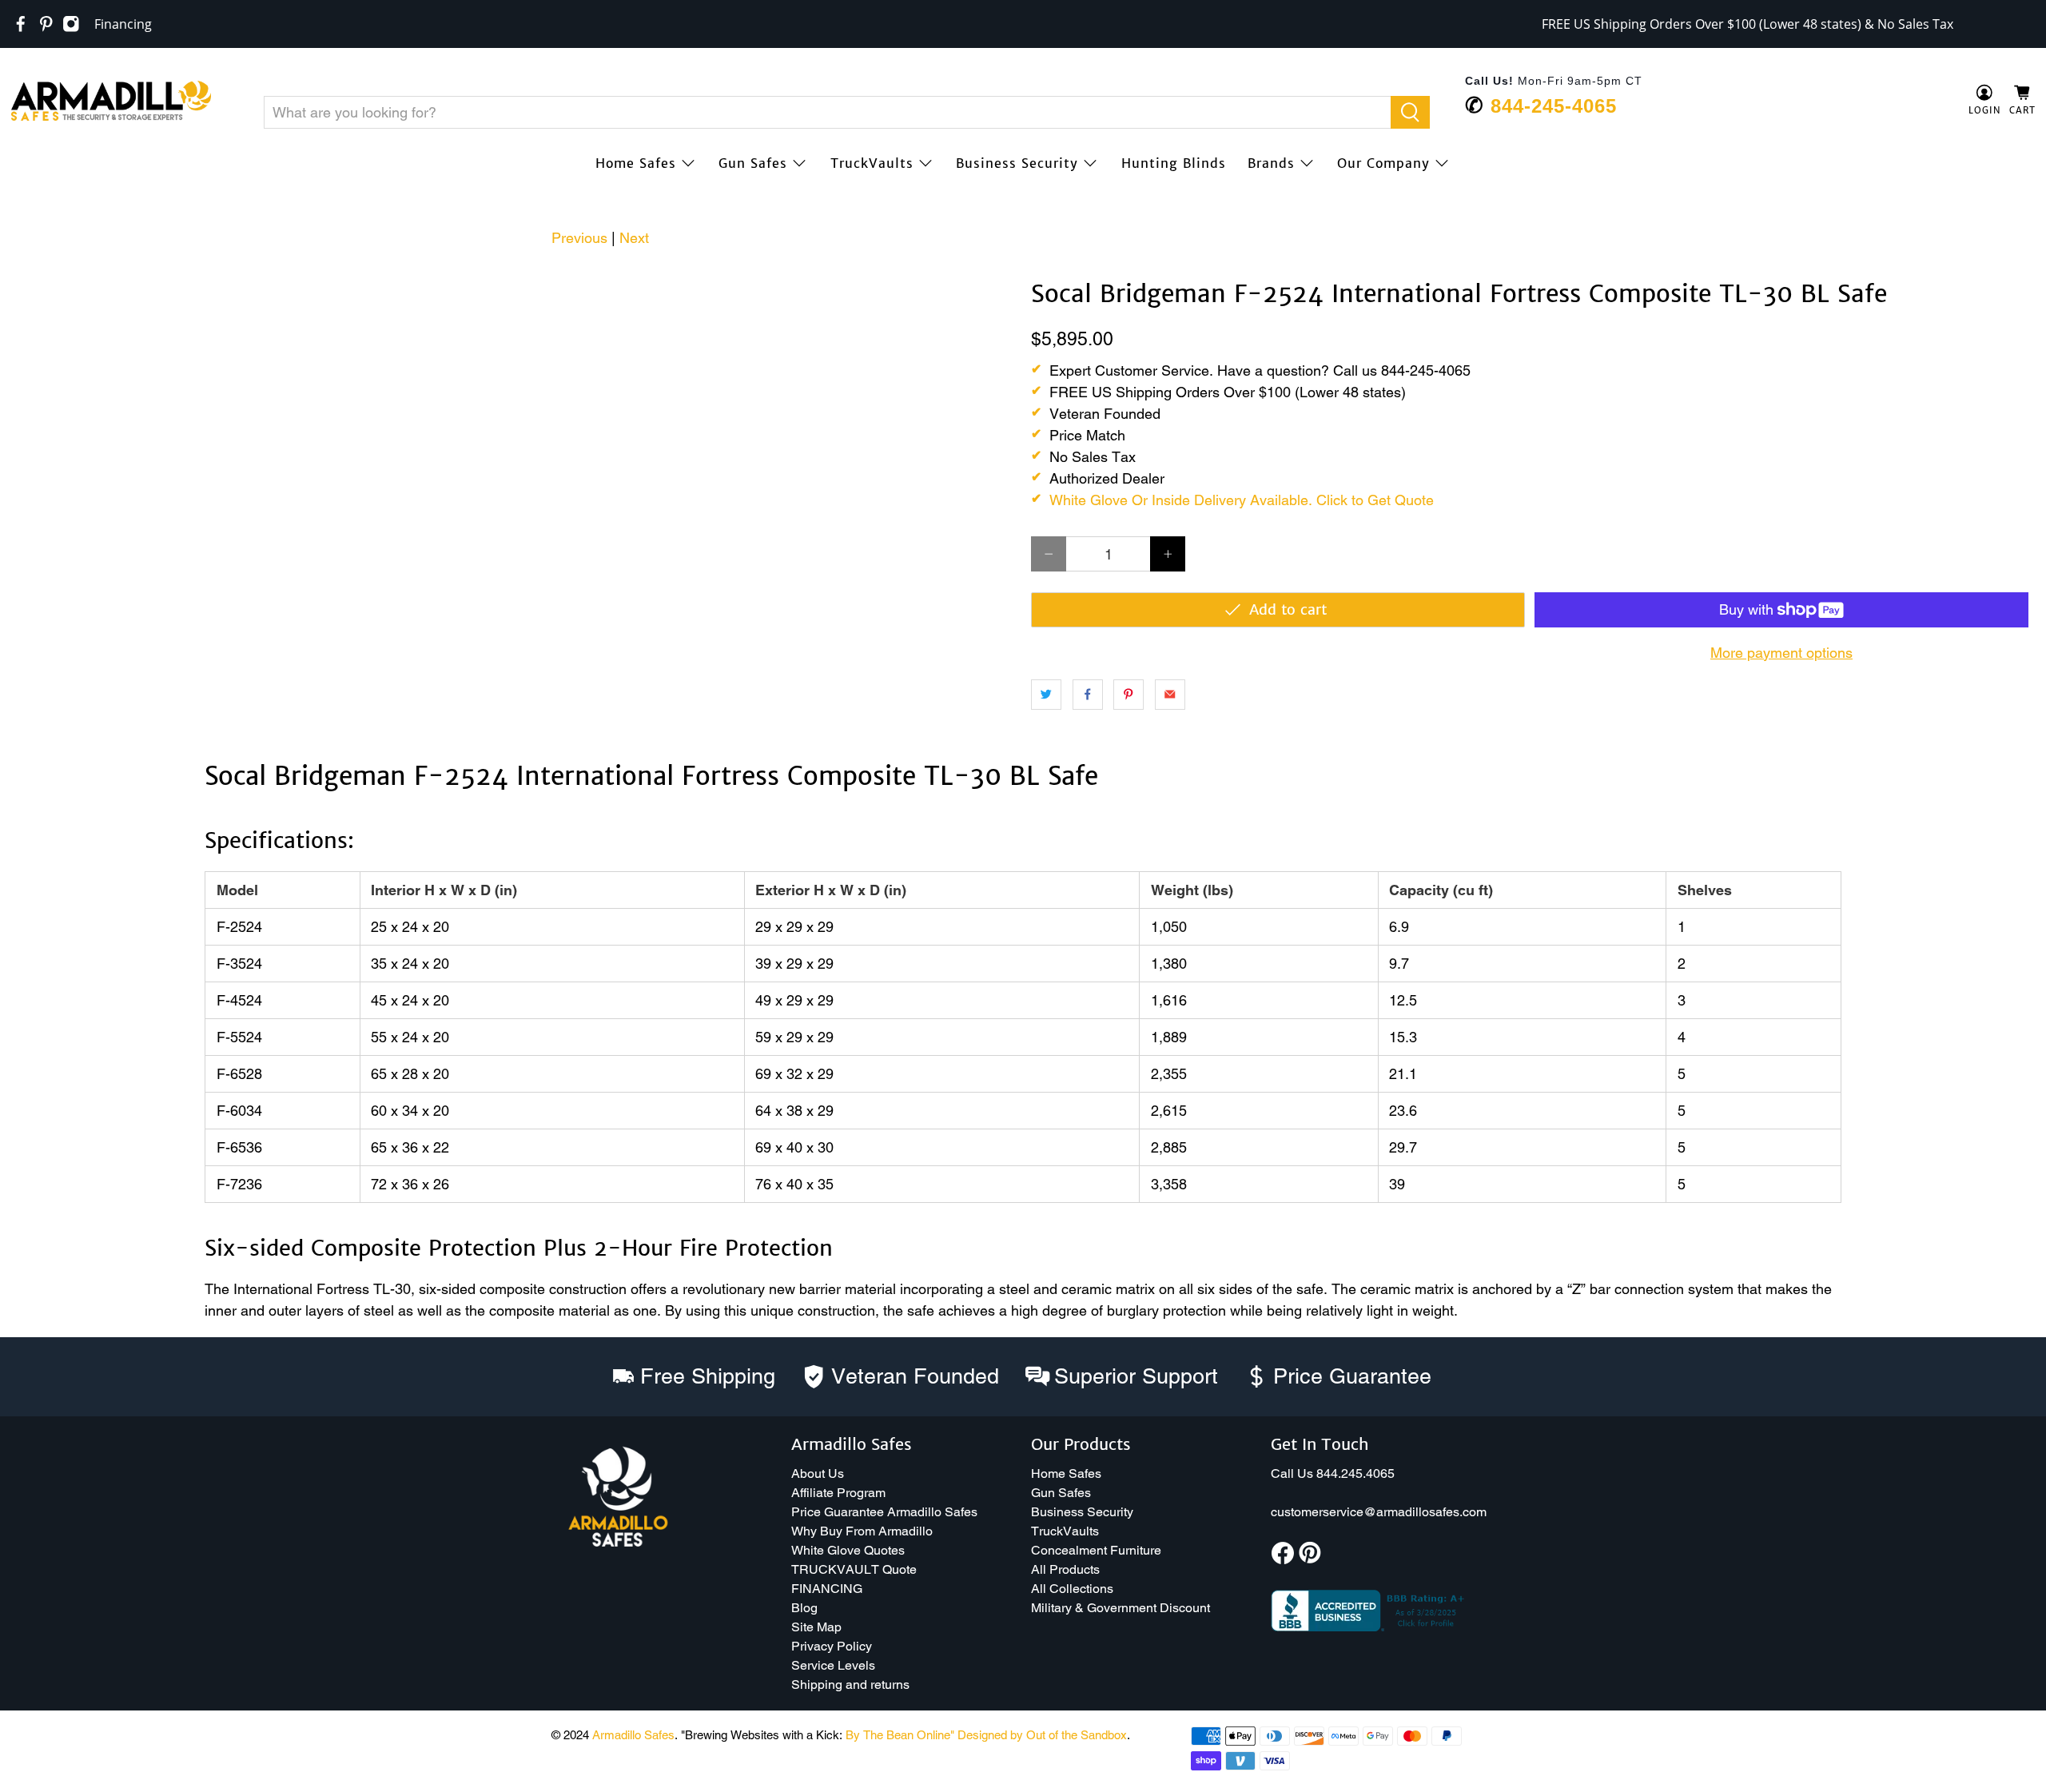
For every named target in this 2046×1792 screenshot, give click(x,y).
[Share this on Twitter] (1046, 695)
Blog (804, 1608)
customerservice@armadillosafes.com (1379, 1512)
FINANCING (827, 1589)
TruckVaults (872, 163)
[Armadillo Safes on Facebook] (21, 24)
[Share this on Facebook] (1088, 695)
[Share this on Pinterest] (1128, 695)
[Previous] (34, 281)
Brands (1271, 163)
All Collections (1072, 1589)
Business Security (1017, 163)
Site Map (816, 1627)
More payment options (1781, 653)
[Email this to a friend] (1170, 695)
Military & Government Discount (1121, 1608)
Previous (579, 238)
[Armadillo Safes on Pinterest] (46, 24)
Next (634, 238)
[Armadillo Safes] (111, 101)
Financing (123, 24)
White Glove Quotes (848, 1550)
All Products (1065, 1569)
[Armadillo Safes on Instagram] (71, 24)
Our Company (1383, 163)
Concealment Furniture (1096, 1550)
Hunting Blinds (1174, 163)
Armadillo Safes (633, 1735)
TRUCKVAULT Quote (854, 1569)
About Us (818, 1473)
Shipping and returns (850, 1684)
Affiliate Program (838, 1493)
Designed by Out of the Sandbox (1042, 1735)
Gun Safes (753, 163)
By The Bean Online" (900, 1735)
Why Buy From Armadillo (862, 1531)
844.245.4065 (1355, 1473)
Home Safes (636, 163)
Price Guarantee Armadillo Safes (884, 1512)
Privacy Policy (832, 1646)
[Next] (989, 281)
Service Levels (833, 1665)
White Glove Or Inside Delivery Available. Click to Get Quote (1242, 500)
